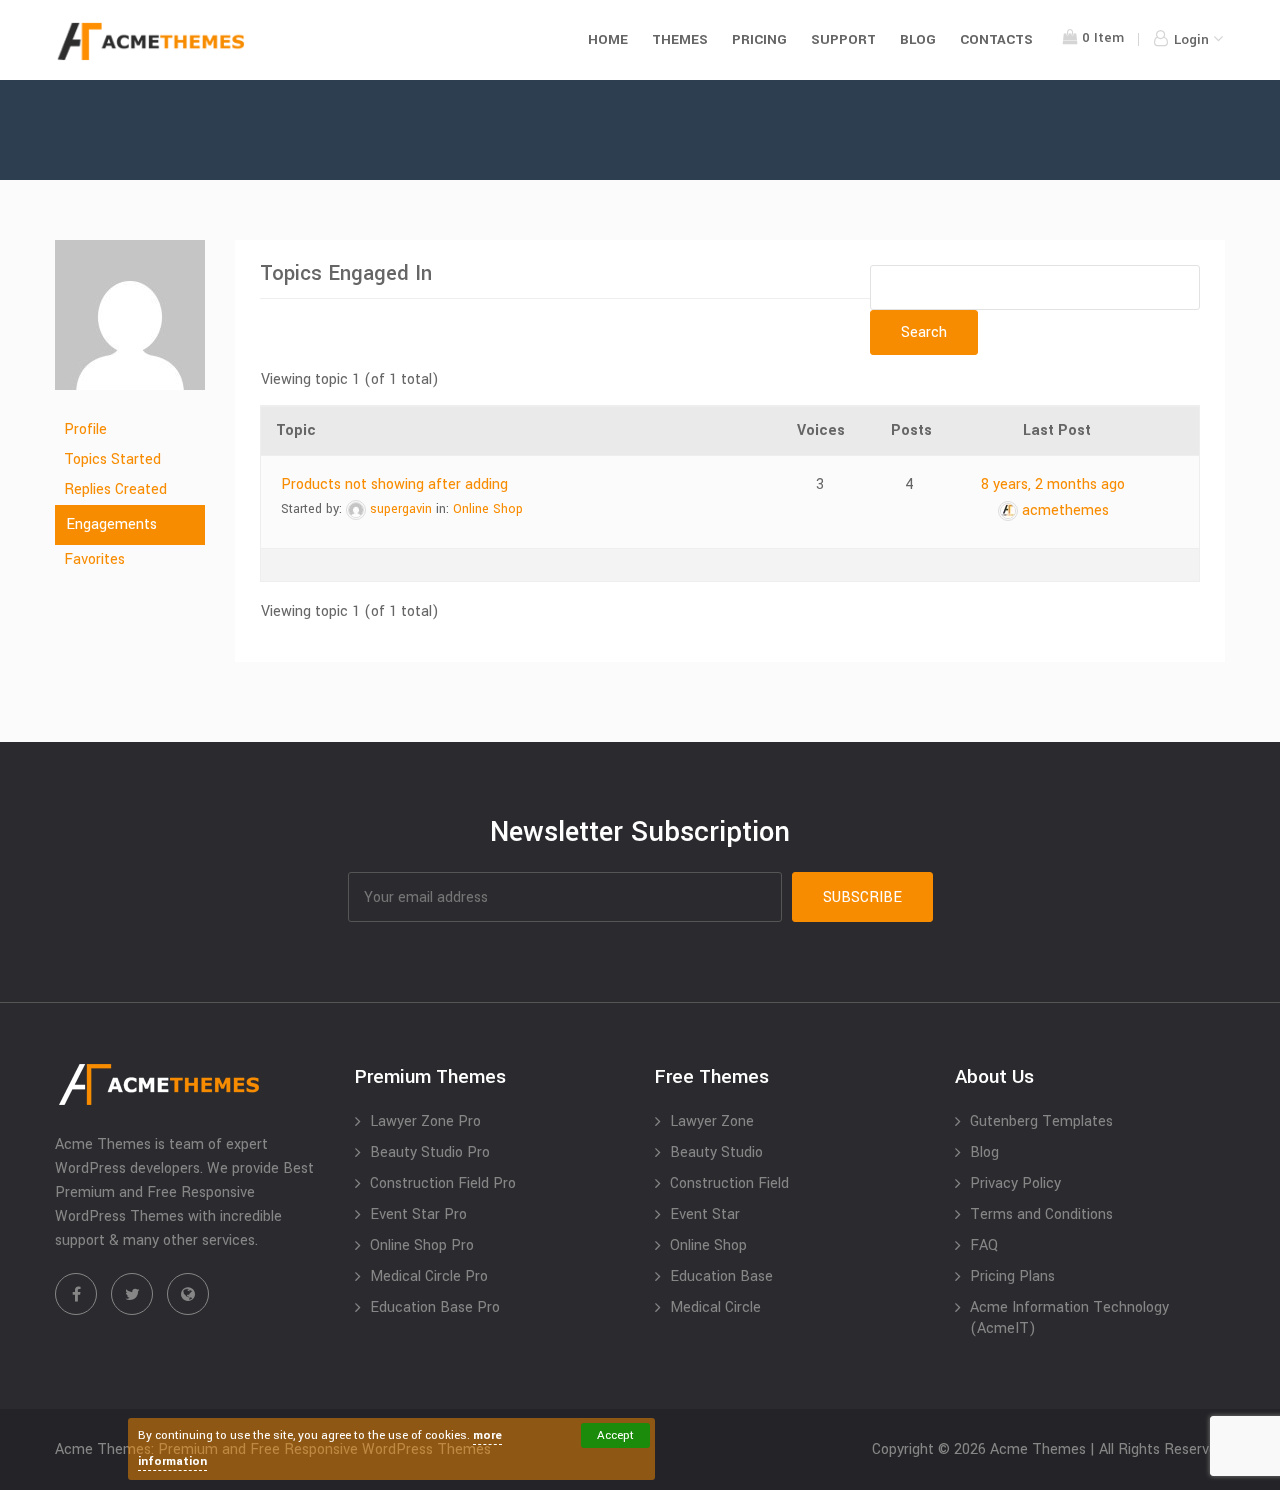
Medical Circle (715, 1307)
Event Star (705, 1214)
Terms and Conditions (1041, 1214)
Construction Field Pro (443, 1183)
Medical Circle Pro (429, 1276)
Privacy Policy (1015, 1183)
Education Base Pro (435, 1307)
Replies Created (115, 489)
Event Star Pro (418, 1214)
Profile (85, 429)
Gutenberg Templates (1041, 1121)
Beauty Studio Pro (430, 1152)
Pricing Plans (1012, 1276)
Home (608, 39)
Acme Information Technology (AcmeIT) (1069, 1318)
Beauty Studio (716, 1152)
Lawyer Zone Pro (425, 1121)
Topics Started (112, 459)
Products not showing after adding (394, 484)
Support (843, 39)
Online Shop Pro (422, 1245)
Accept (615, 1435)
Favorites (94, 559)
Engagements (111, 524)
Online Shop (488, 509)
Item (1103, 37)
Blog (918, 39)
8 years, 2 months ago (1053, 484)
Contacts (996, 39)
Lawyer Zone (712, 1121)
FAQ (984, 1245)
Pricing (759, 39)
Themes (680, 39)
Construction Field (729, 1183)
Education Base (721, 1276)
